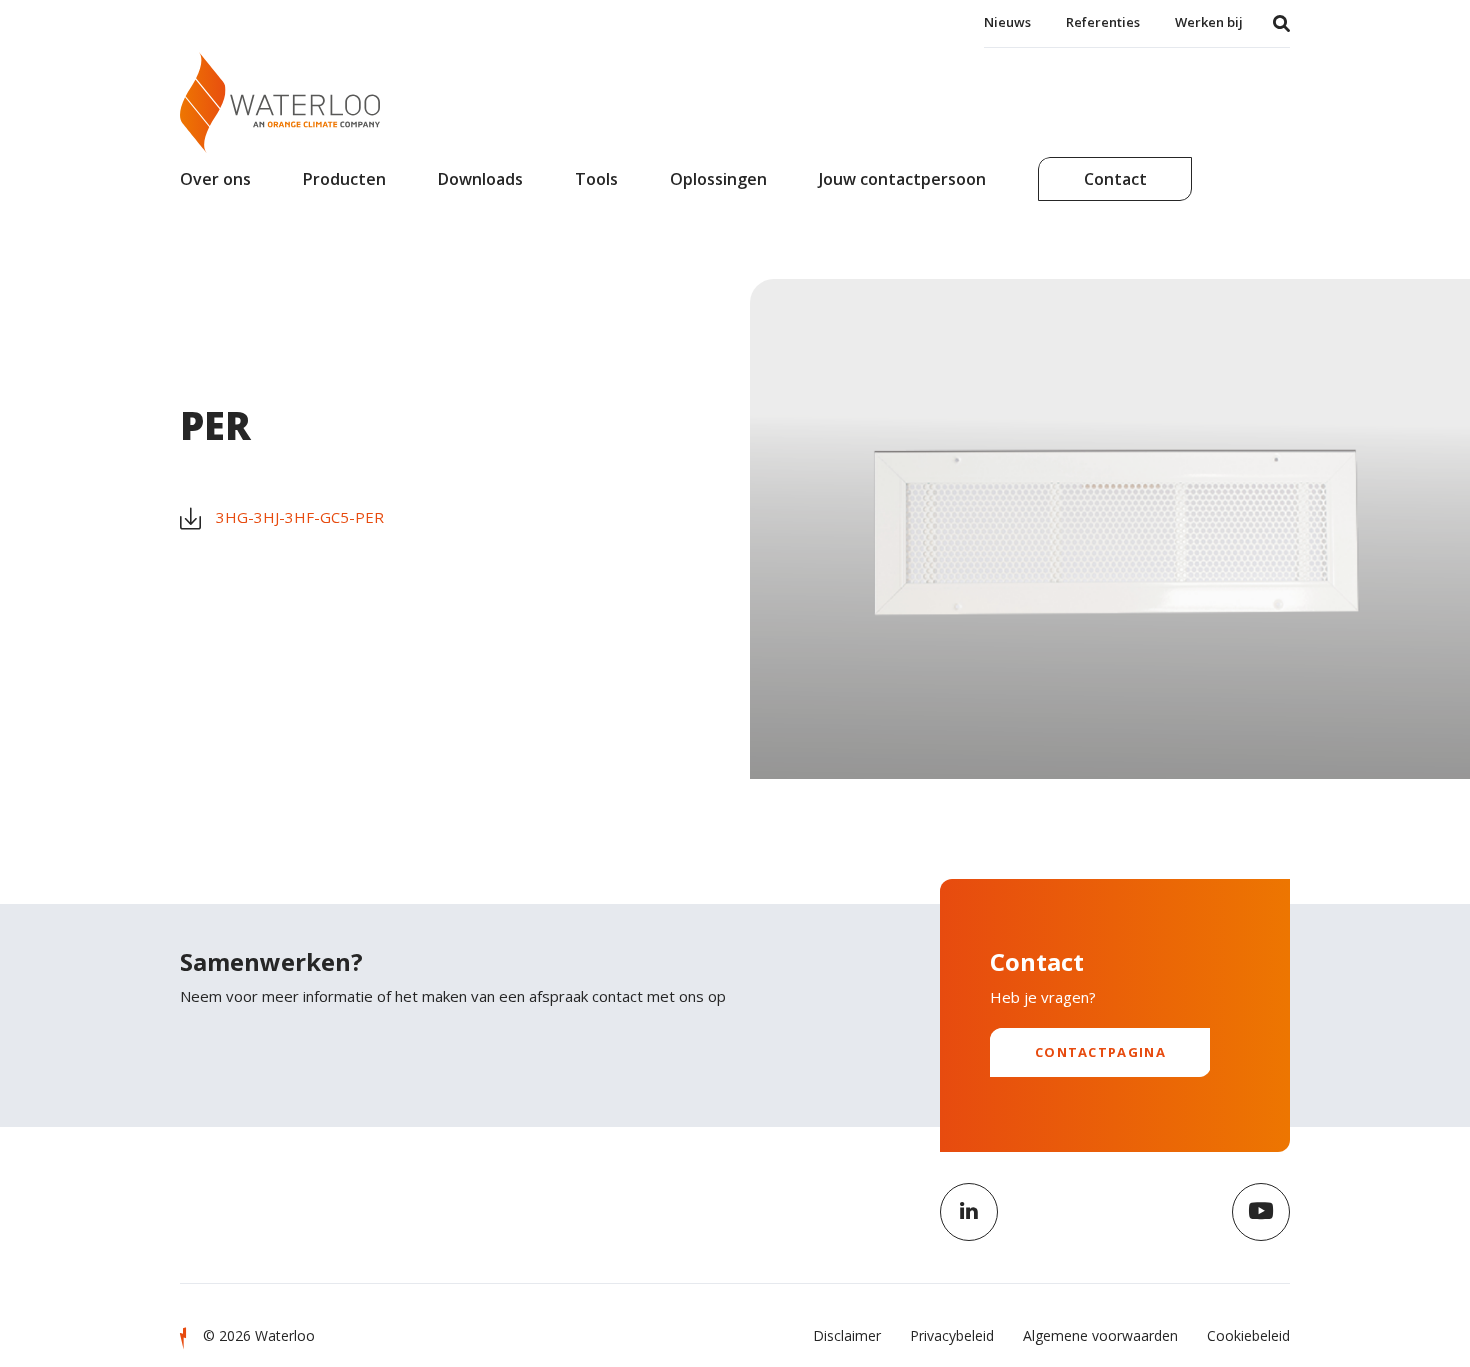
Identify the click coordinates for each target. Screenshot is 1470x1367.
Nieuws (1007, 22)
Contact (1115, 179)
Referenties (1103, 22)
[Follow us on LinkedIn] (969, 1212)
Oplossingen (718, 179)
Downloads (480, 179)
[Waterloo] (280, 102)
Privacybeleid (952, 1335)
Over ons (215, 179)
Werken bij (1209, 22)
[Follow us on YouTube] (1261, 1212)
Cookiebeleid (1248, 1335)
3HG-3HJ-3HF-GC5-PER (300, 517)
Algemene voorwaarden (1100, 1335)
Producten (344, 179)
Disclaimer (847, 1335)
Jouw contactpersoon (902, 179)
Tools (596, 179)
